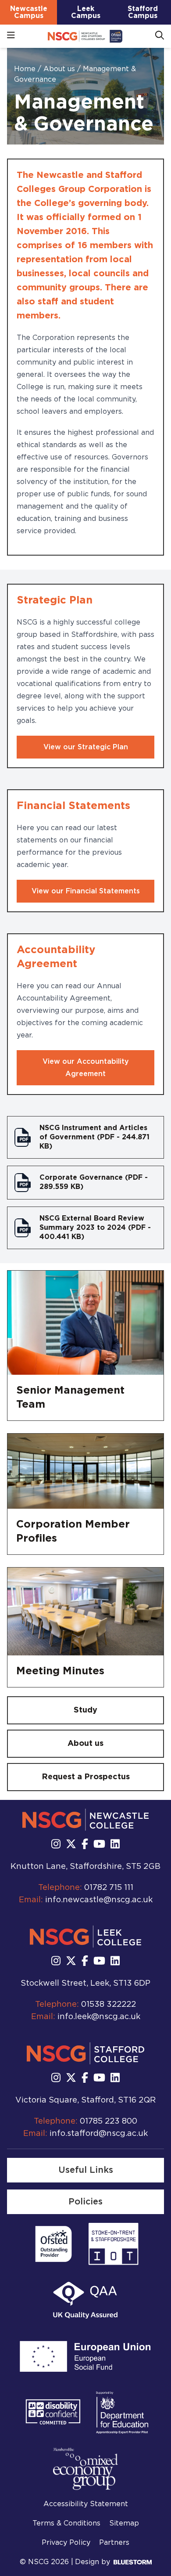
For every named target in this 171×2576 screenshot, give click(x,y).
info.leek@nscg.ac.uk (99, 2017)
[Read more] (53, 2244)
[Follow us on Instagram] (56, 1845)
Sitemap (124, 2523)
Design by (93, 2562)
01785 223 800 (109, 2121)
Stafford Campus (143, 12)
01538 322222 (109, 2005)
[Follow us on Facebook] (85, 1845)
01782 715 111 (109, 1888)
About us (60, 69)
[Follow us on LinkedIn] (115, 1845)
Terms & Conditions (66, 2523)
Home (26, 69)
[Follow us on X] (71, 1845)
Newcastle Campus (29, 12)
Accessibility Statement (86, 2504)
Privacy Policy (66, 2543)
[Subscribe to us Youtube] (99, 1845)
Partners (114, 2543)
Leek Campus (86, 12)
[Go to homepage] (85, 36)
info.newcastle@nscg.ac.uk (99, 1900)
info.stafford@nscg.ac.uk (99, 2134)
